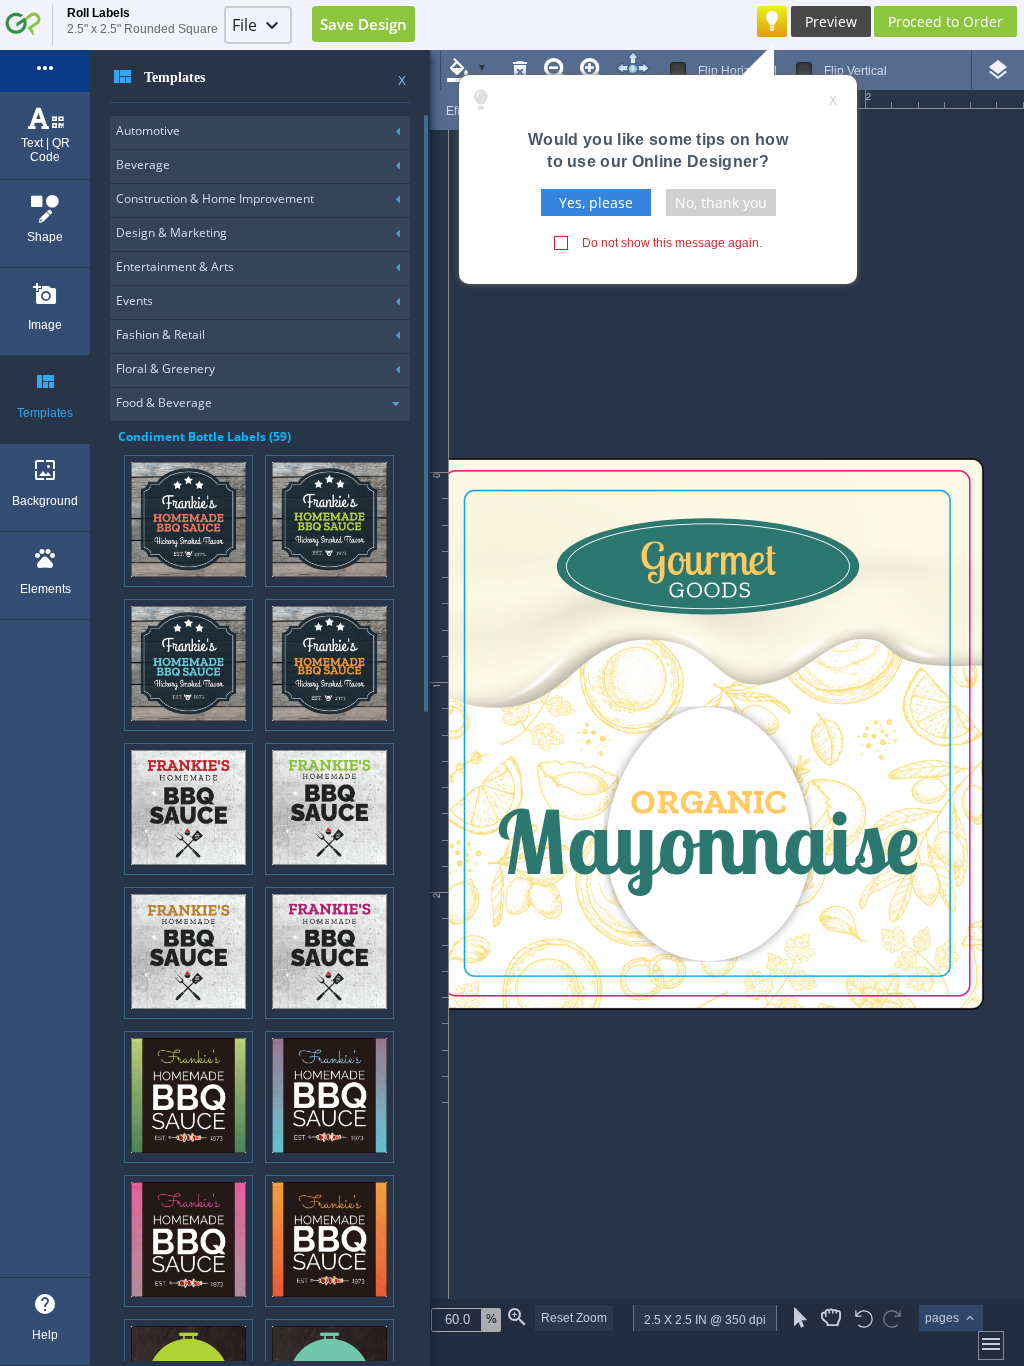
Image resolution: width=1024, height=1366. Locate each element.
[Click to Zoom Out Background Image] (556, 70)
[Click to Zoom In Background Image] (592, 70)
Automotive (148, 130)
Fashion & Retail (160, 334)
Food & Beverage (164, 402)
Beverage (143, 164)
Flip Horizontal (737, 71)
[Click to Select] (800, 1318)
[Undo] (864, 1320)
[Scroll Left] (623, 68)
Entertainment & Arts (175, 266)
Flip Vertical (855, 71)
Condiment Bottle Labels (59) (204, 436)
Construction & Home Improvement (215, 198)
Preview (831, 21)
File (244, 25)
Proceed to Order (945, 21)
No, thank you (721, 202)
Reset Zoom (574, 1318)
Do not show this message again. (672, 243)
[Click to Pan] (831, 1318)
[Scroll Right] (643, 68)
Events (134, 300)
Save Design (363, 24)
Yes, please (596, 202)
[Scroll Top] (633, 58)
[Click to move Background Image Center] (633, 69)
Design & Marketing (171, 232)
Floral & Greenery (165, 368)
